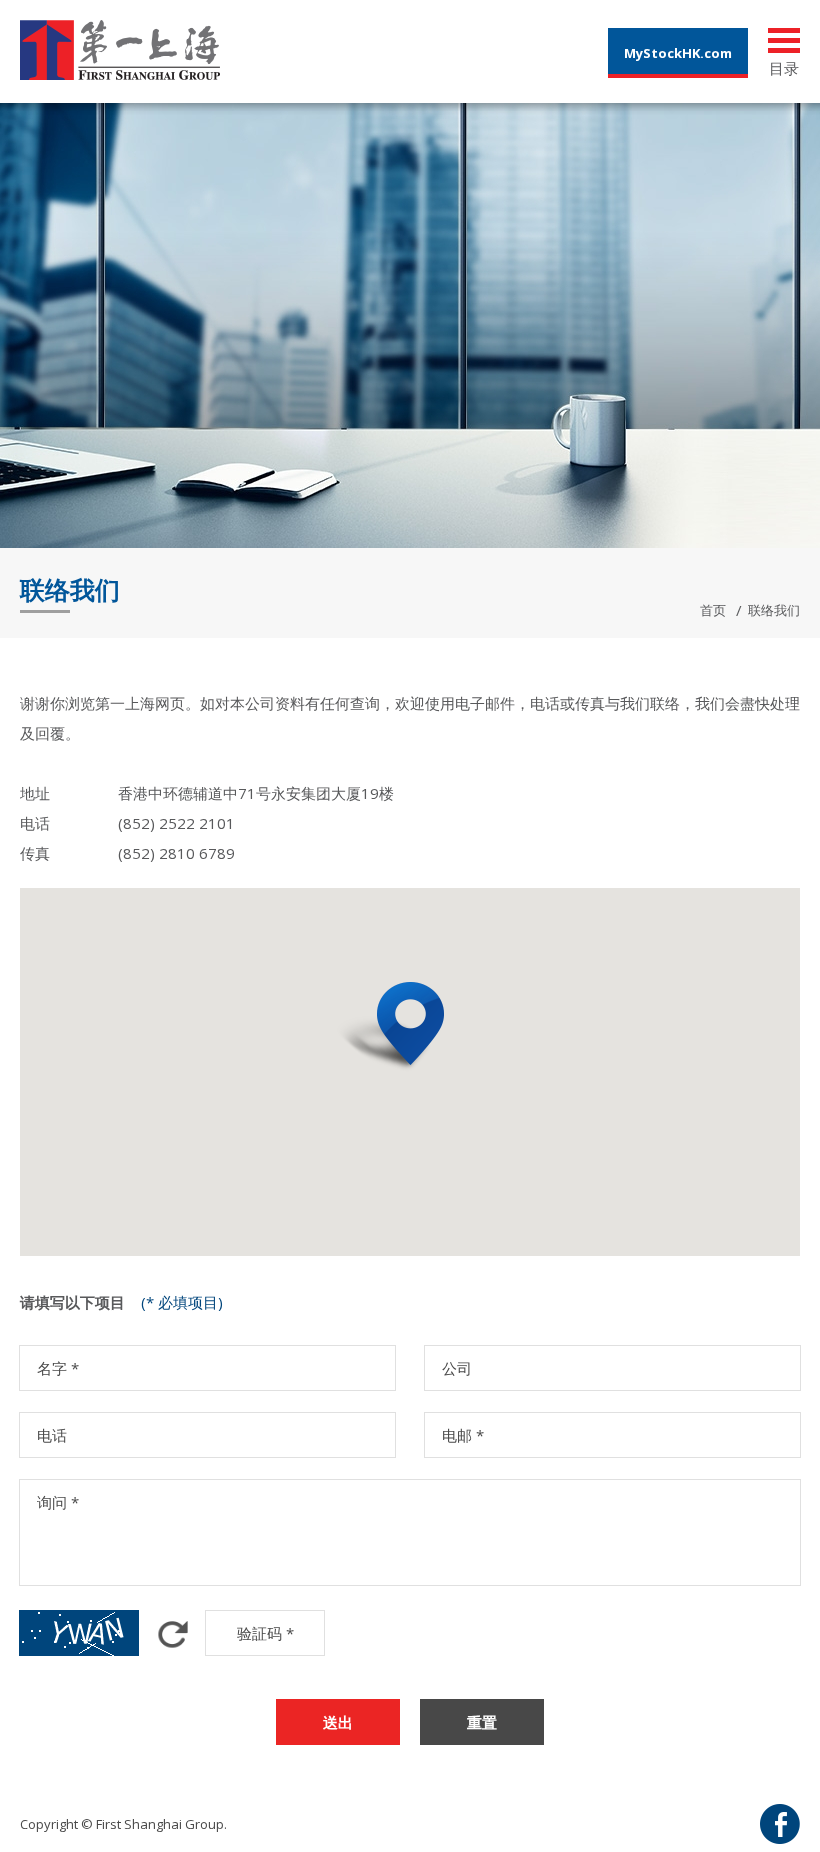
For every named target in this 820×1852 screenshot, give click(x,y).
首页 (713, 610)
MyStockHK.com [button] (678, 53)
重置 (482, 1722)
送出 (338, 1722)
